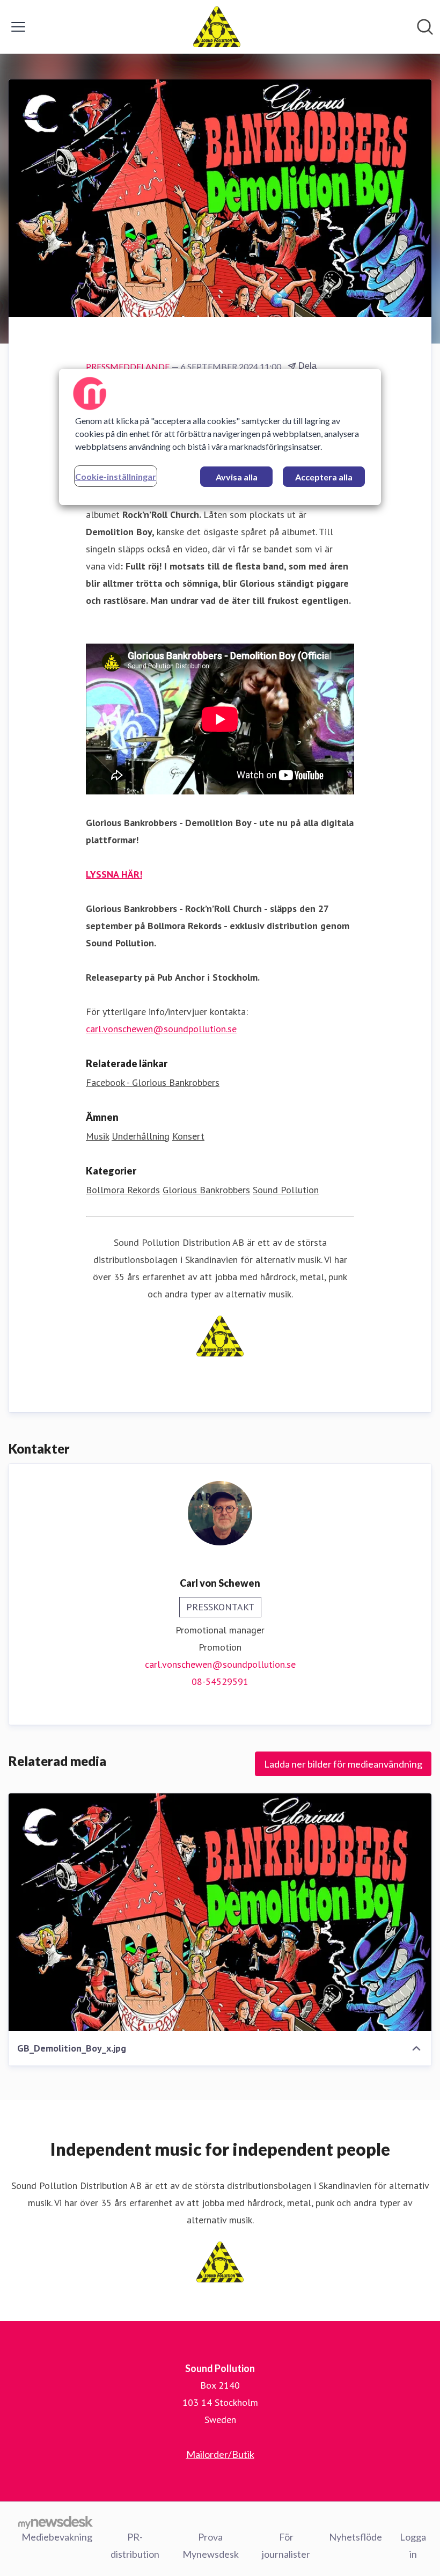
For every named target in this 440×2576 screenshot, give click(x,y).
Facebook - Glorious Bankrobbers (153, 1082)
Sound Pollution (286, 1190)
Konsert (188, 1136)
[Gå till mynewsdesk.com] (56, 2522)
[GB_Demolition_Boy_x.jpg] (220, 1912)
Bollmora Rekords (123, 1190)
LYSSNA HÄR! (114, 874)
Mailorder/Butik (220, 2454)
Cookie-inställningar (116, 476)
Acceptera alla (324, 477)
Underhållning (141, 1136)
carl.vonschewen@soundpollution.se (161, 1029)
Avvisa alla (237, 477)
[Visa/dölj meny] (18, 27)
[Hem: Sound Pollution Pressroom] (217, 27)
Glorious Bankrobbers (206, 1190)
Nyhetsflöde (355, 2537)
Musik (97, 1136)
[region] (220, 437)
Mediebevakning (57, 2537)
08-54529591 (220, 1681)
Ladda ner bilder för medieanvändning (343, 1764)
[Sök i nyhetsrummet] (425, 27)
